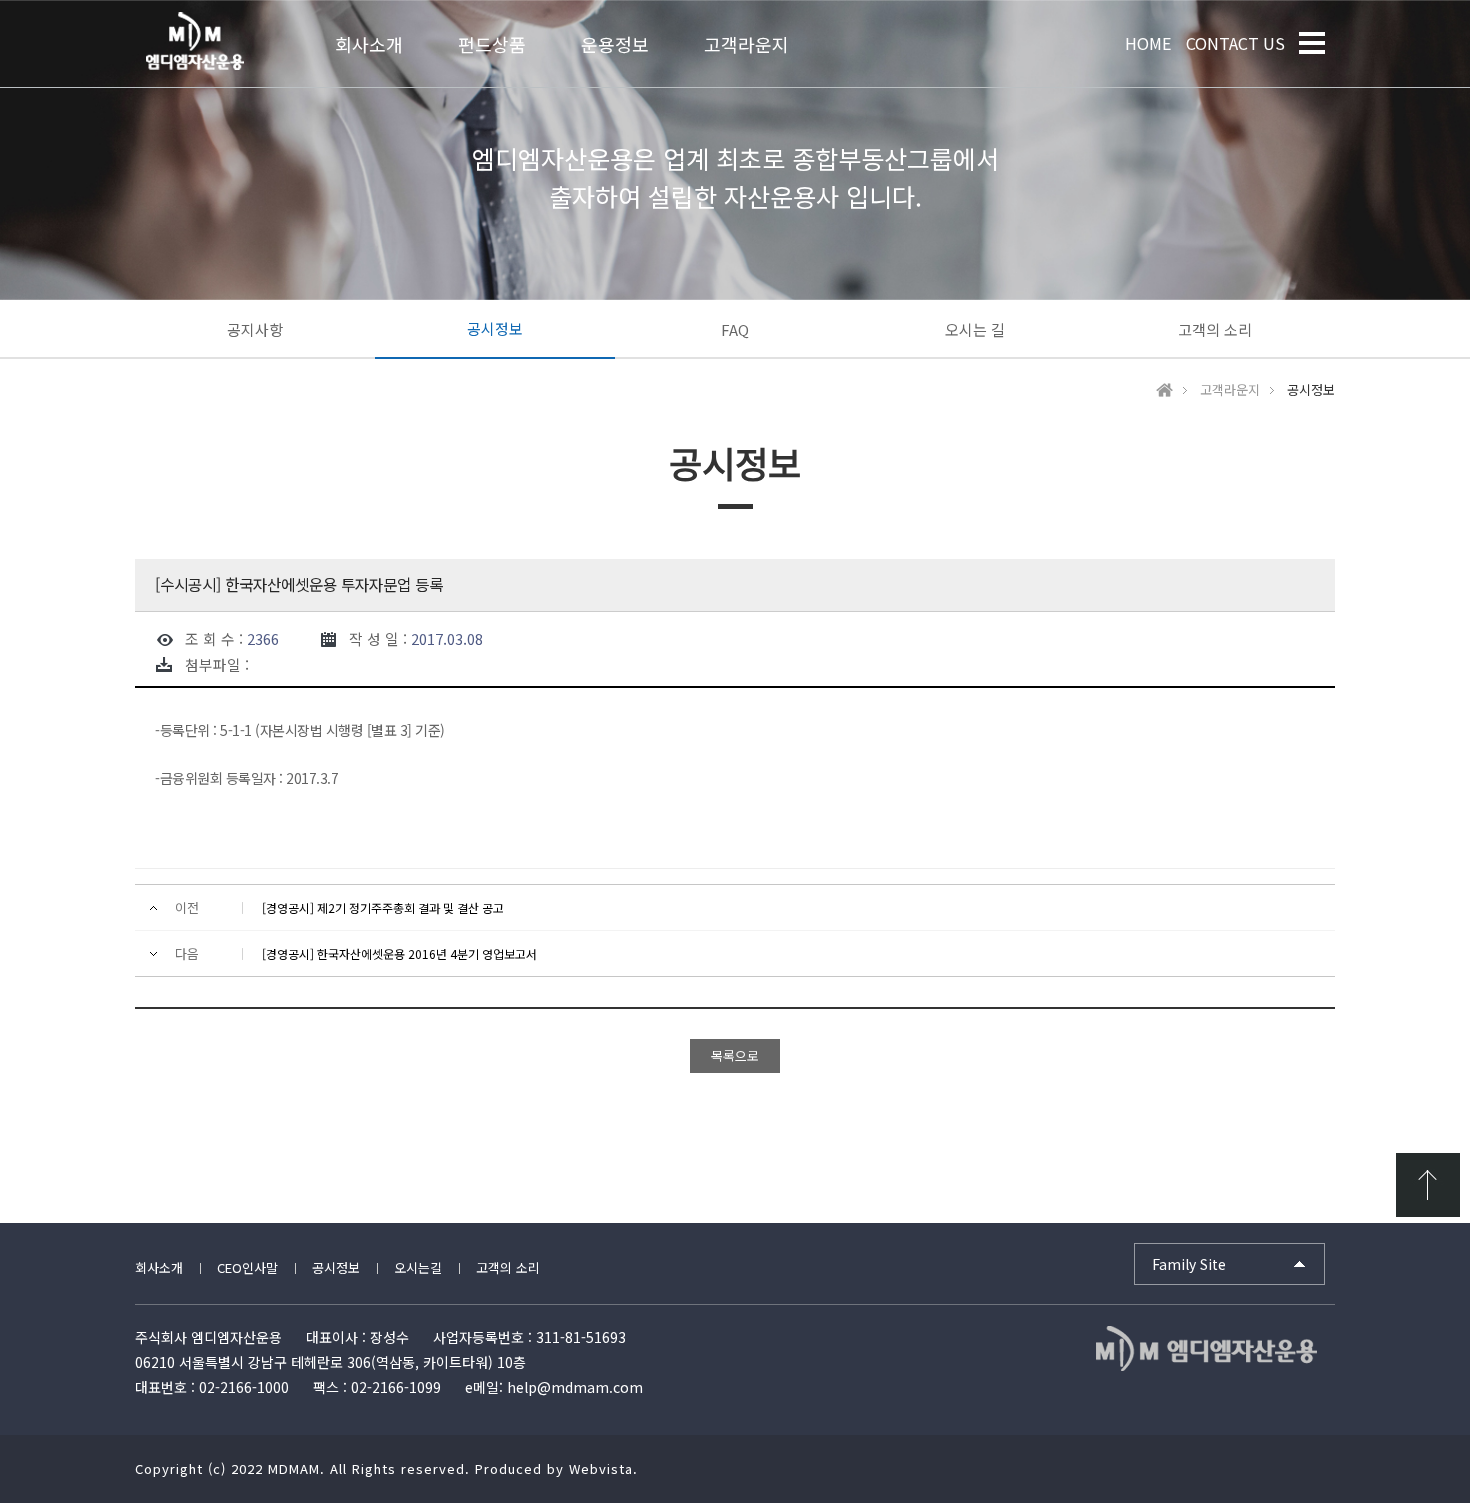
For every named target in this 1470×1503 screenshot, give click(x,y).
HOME (1148, 43)
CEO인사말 (247, 1267)
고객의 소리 (1215, 329)
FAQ (735, 329)
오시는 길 (975, 329)
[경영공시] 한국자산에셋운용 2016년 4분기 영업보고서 (399, 953)
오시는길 (418, 1267)
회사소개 (159, 1267)
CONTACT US (1235, 43)
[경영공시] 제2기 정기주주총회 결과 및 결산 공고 (383, 907)
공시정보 (495, 328)
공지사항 (255, 329)
